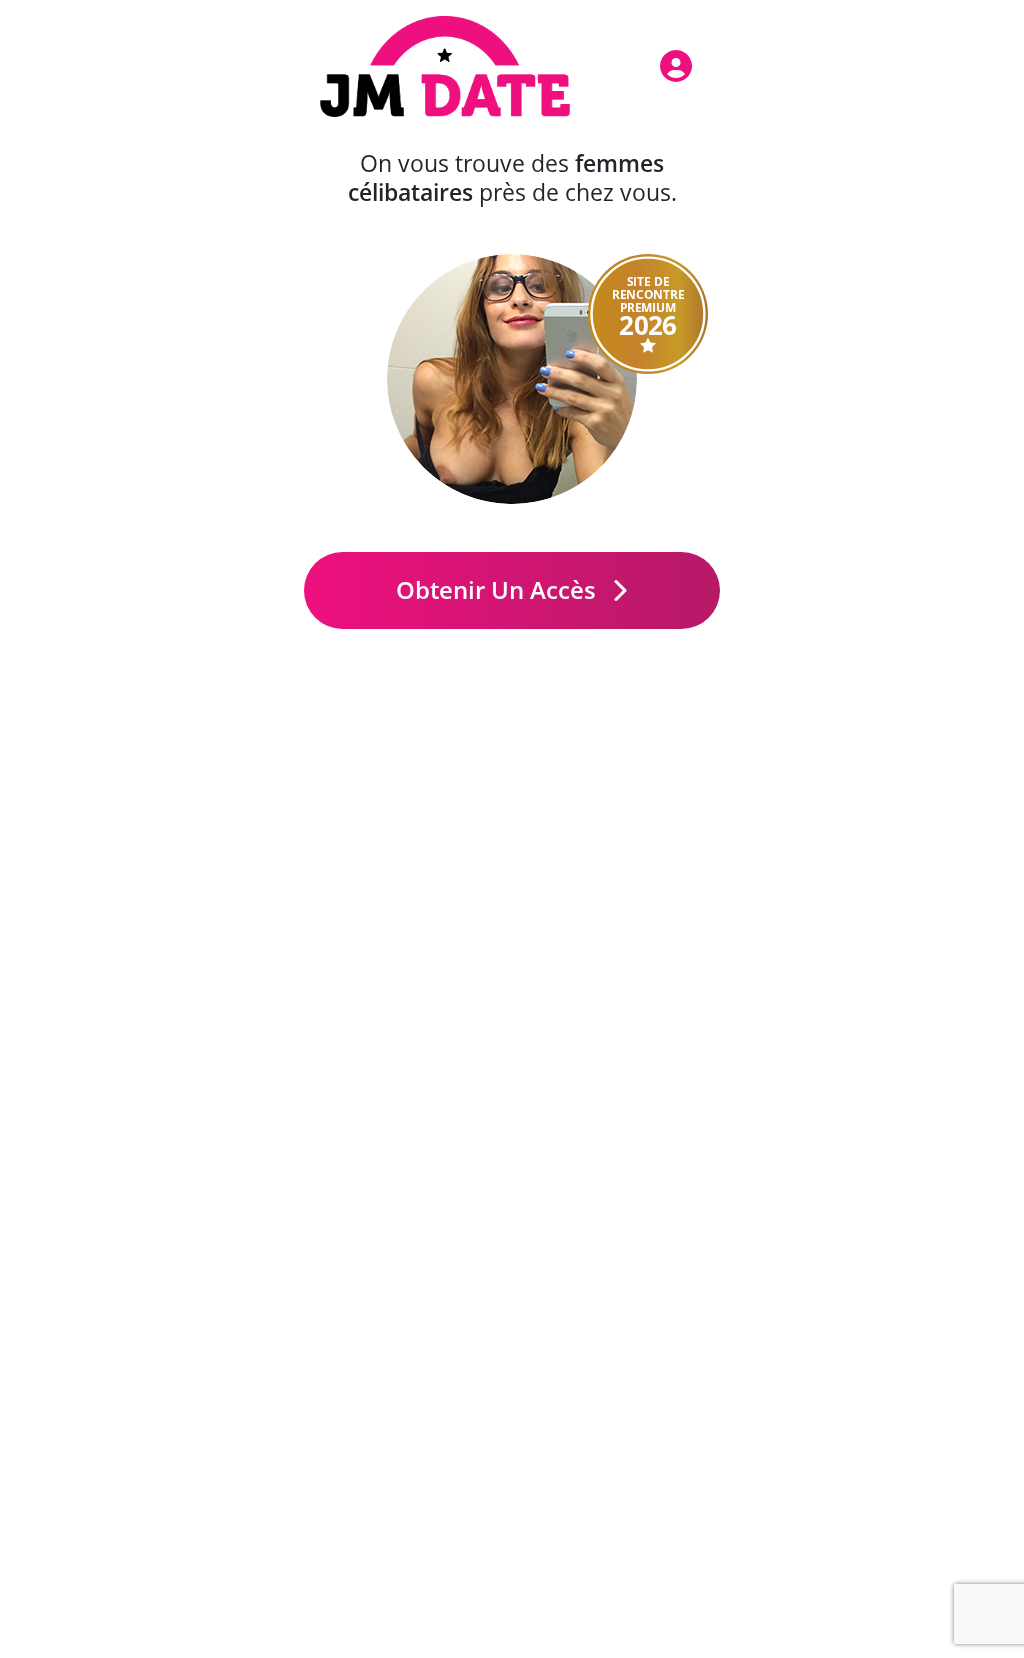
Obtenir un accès (499, 589)
